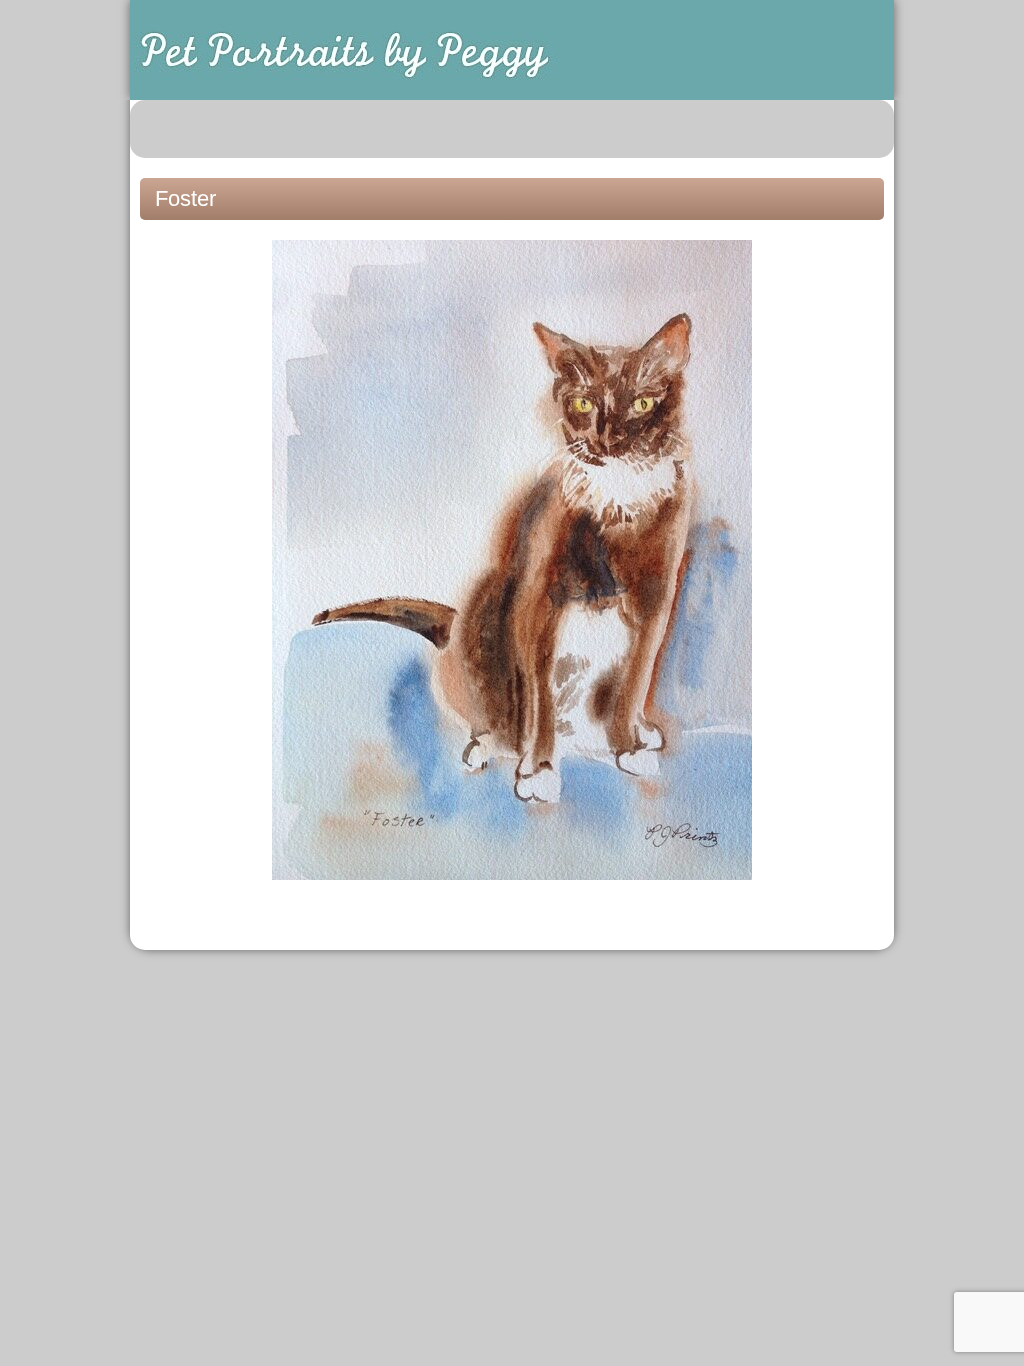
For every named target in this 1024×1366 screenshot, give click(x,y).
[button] (868, 129)
